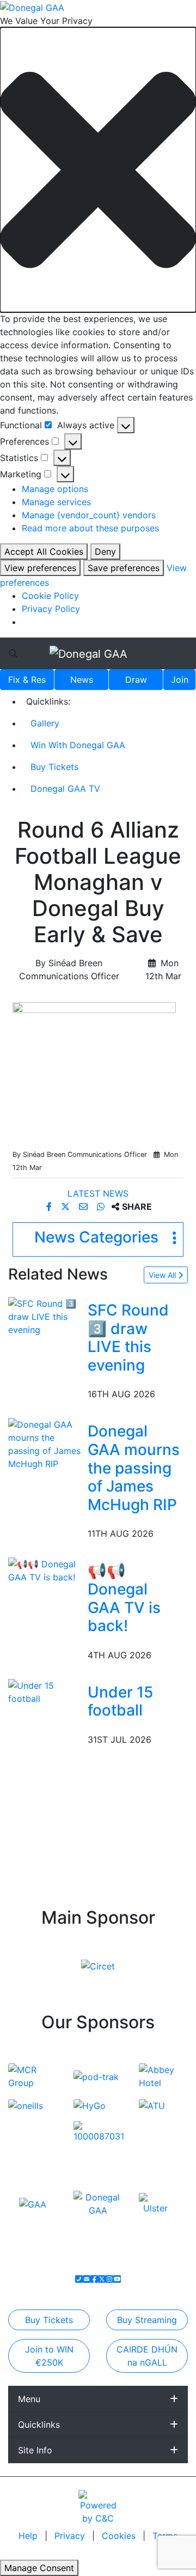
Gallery (45, 723)
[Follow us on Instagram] (109, 2279)
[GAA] (33, 2203)
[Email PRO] (87, 2279)
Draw (136, 680)
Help (29, 2536)
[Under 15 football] (46, 1691)
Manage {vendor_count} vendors (89, 515)
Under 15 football (120, 1701)
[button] (98, 170)
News (82, 680)
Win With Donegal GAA (78, 745)
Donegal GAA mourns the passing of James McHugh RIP (134, 1468)
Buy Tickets (54, 767)
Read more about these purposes (90, 528)
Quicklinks (39, 2425)
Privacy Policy (51, 609)
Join (180, 680)
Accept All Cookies (44, 551)
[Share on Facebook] (50, 1207)
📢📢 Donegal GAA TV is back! (124, 1598)
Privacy (71, 2536)
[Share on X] (67, 1207)
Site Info (35, 2450)
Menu (29, 2399)
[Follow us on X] (102, 2279)
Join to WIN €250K (49, 2356)
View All (163, 1275)
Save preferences (124, 568)
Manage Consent (39, 2568)
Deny (105, 551)
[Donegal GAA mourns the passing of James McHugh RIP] (46, 1444)
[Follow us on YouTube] (117, 2279)
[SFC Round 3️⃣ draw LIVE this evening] (46, 1316)
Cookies (119, 2536)
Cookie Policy (50, 596)
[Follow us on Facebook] (94, 2279)
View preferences (40, 568)
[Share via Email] (85, 1207)
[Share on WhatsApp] (102, 1207)
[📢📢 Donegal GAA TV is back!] (46, 1570)
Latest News (98, 1193)
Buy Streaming (147, 2320)
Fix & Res (27, 680)
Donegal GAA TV (65, 789)
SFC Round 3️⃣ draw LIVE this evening (128, 1338)
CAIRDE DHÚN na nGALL (147, 2356)
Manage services (56, 502)
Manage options (55, 489)
